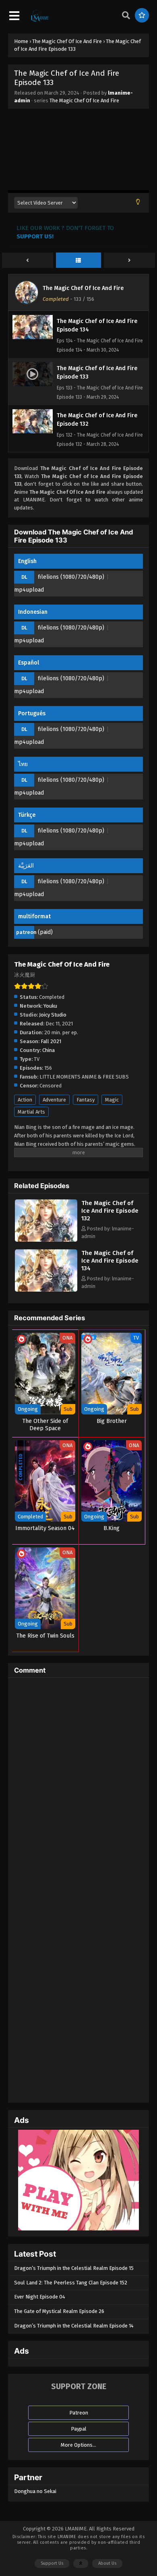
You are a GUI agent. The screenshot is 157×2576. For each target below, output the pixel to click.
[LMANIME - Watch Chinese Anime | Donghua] (40, 21)
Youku (50, 1006)
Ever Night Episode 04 (40, 2297)
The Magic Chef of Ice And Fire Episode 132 (110, 1211)
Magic (112, 1100)
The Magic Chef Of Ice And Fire (84, 100)
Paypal (79, 2429)
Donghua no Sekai (35, 2491)
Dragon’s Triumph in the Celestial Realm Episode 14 (74, 2326)
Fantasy (86, 1100)
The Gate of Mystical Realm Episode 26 (59, 2311)
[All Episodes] (79, 261)
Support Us (52, 2563)
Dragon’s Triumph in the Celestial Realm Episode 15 (74, 2268)
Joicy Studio (53, 1015)
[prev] (28, 261)
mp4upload (29, 590)
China (49, 1050)
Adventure (54, 1100)
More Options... (78, 2445)
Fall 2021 (51, 1041)
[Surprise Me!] (142, 15)
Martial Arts (31, 1112)
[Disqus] (78, 1785)
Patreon (79, 2413)
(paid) (45, 932)
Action (25, 1100)
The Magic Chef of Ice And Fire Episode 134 (110, 1261)
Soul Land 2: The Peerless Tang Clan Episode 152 (71, 2283)
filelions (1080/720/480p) (71, 577)
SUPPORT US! (35, 236)
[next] (129, 261)
